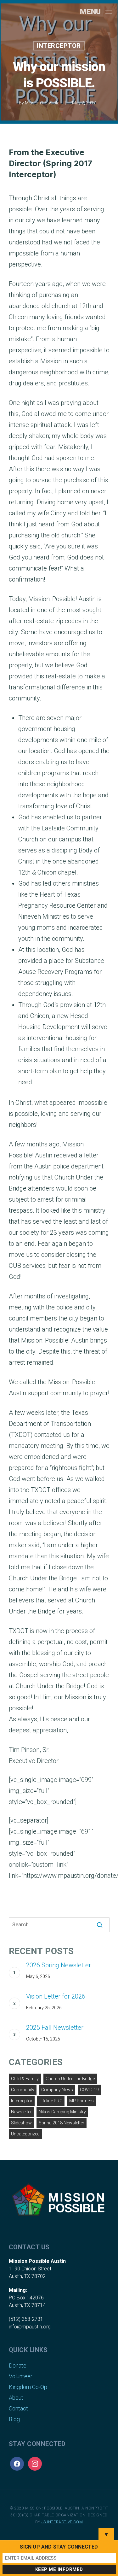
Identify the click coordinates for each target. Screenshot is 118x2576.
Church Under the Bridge (70, 2079)
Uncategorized (25, 2134)
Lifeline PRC (51, 2101)
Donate (18, 2365)
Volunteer (21, 2376)
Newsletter (21, 2112)
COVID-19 (89, 2090)
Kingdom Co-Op (28, 2387)
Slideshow (21, 2123)
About (16, 2398)
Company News (57, 2090)
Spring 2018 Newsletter (62, 2123)
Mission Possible (42, 103)
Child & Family (25, 2079)
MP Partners (81, 2101)
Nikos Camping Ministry (62, 2112)
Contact (18, 2408)
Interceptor (59, 46)
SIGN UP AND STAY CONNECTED (59, 2547)
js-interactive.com (62, 2522)
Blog (14, 2419)
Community (23, 2090)
